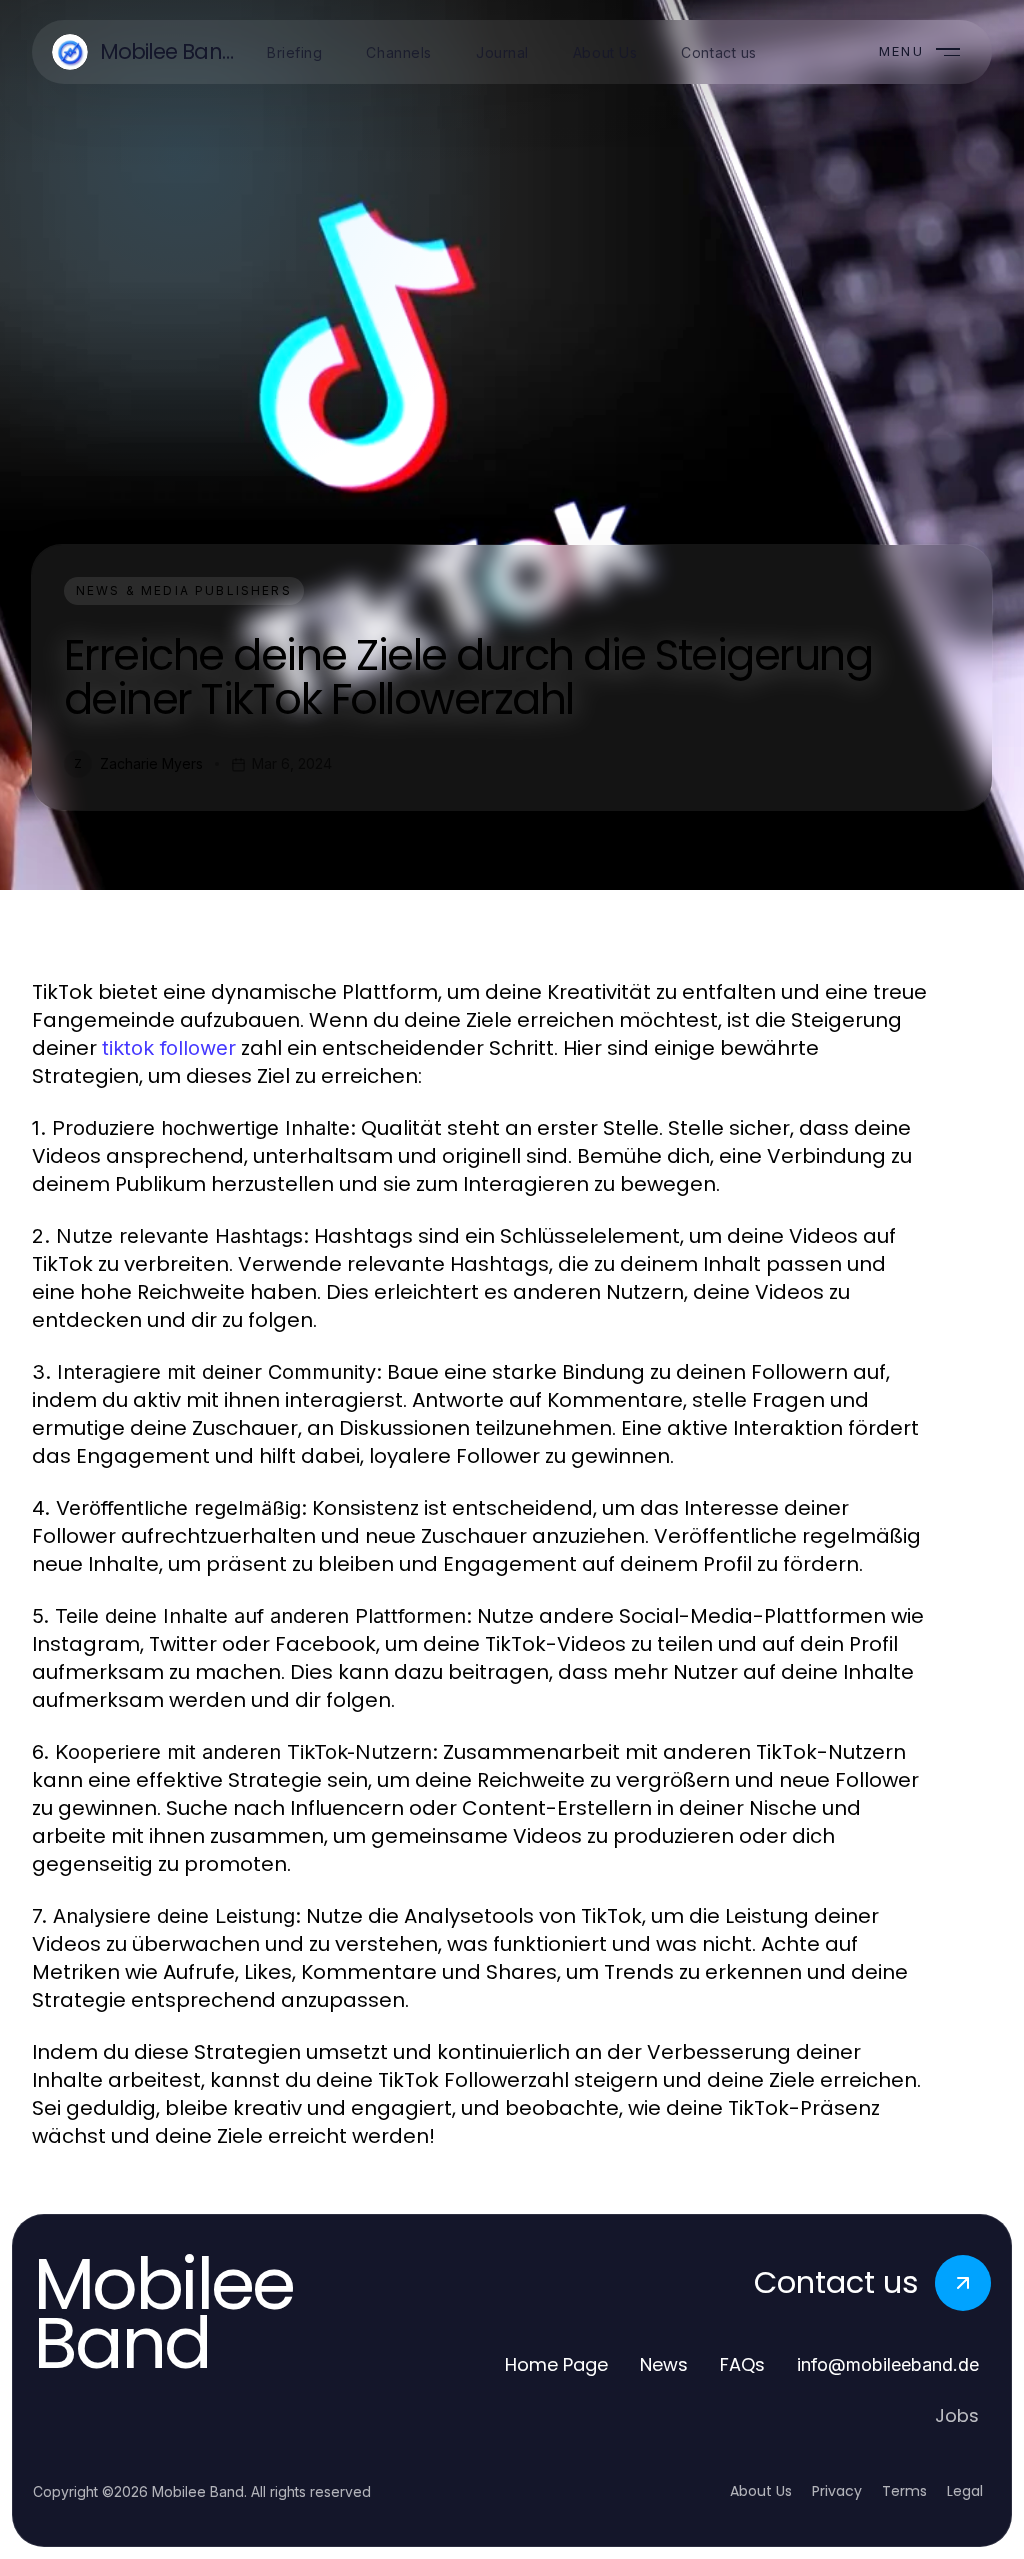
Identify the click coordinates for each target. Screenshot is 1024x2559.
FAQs (742, 2364)
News (664, 2364)
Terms (904, 2491)
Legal (965, 2491)
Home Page (556, 2364)
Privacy (837, 2491)
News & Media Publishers (184, 590)
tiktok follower (169, 1048)
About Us (761, 2491)
